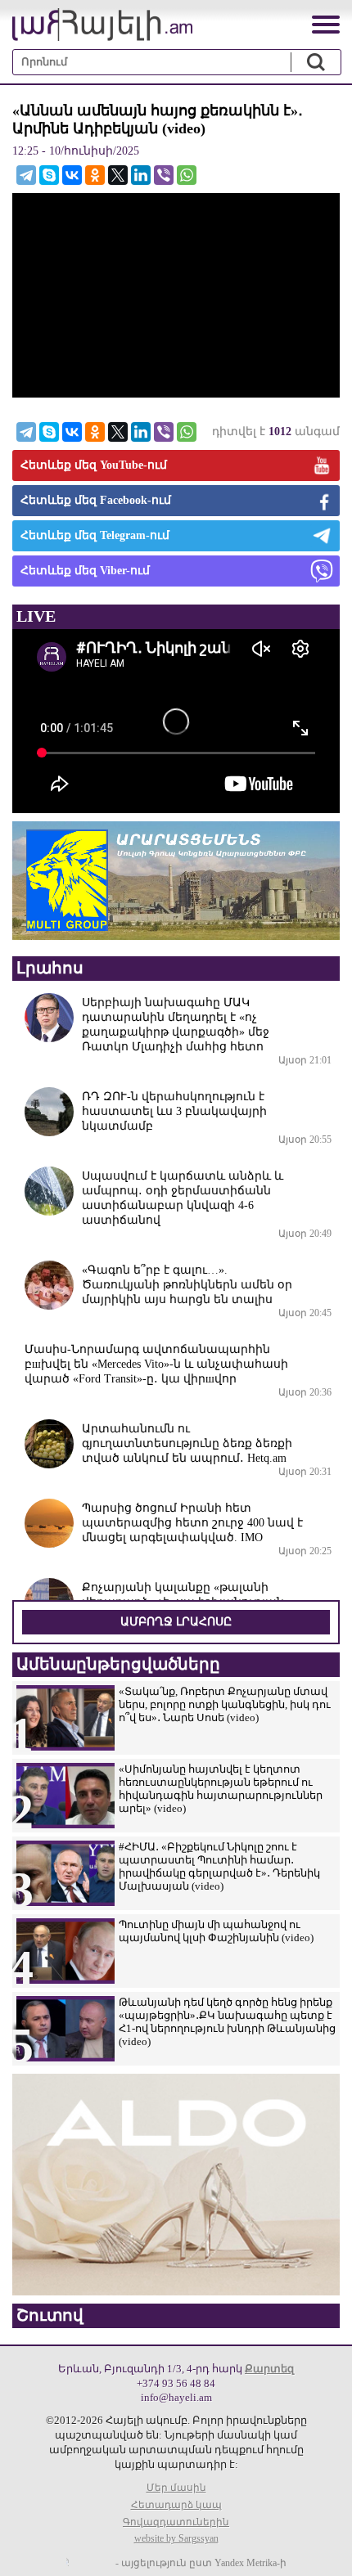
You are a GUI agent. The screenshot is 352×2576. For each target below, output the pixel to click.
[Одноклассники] (95, 175)
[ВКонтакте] (72, 175)
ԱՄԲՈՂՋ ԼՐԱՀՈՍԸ (176, 1622)
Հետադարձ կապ (176, 2505)
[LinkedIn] (141, 175)
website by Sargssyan (176, 2538)
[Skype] (49, 175)
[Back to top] (323, 2547)
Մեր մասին (176, 2488)
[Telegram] (26, 175)
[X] (118, 175)
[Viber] (164, 175)
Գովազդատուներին (176, 2522)
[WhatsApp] (187, 175)
